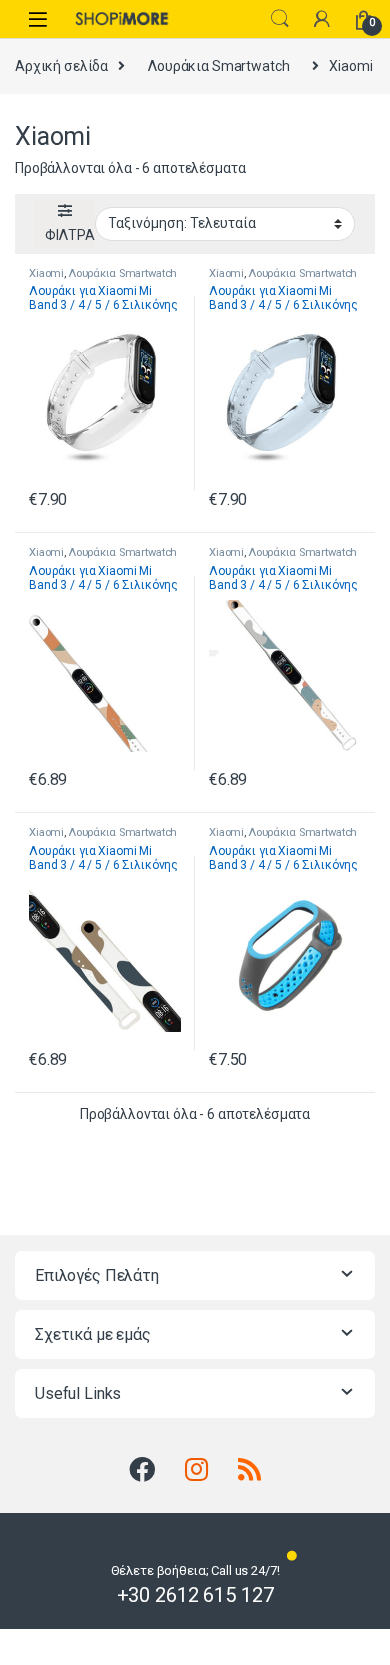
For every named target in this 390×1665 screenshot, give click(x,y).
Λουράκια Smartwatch (218, 66)
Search (280, 19)
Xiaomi (46, 273)
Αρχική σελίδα (61, 66)
